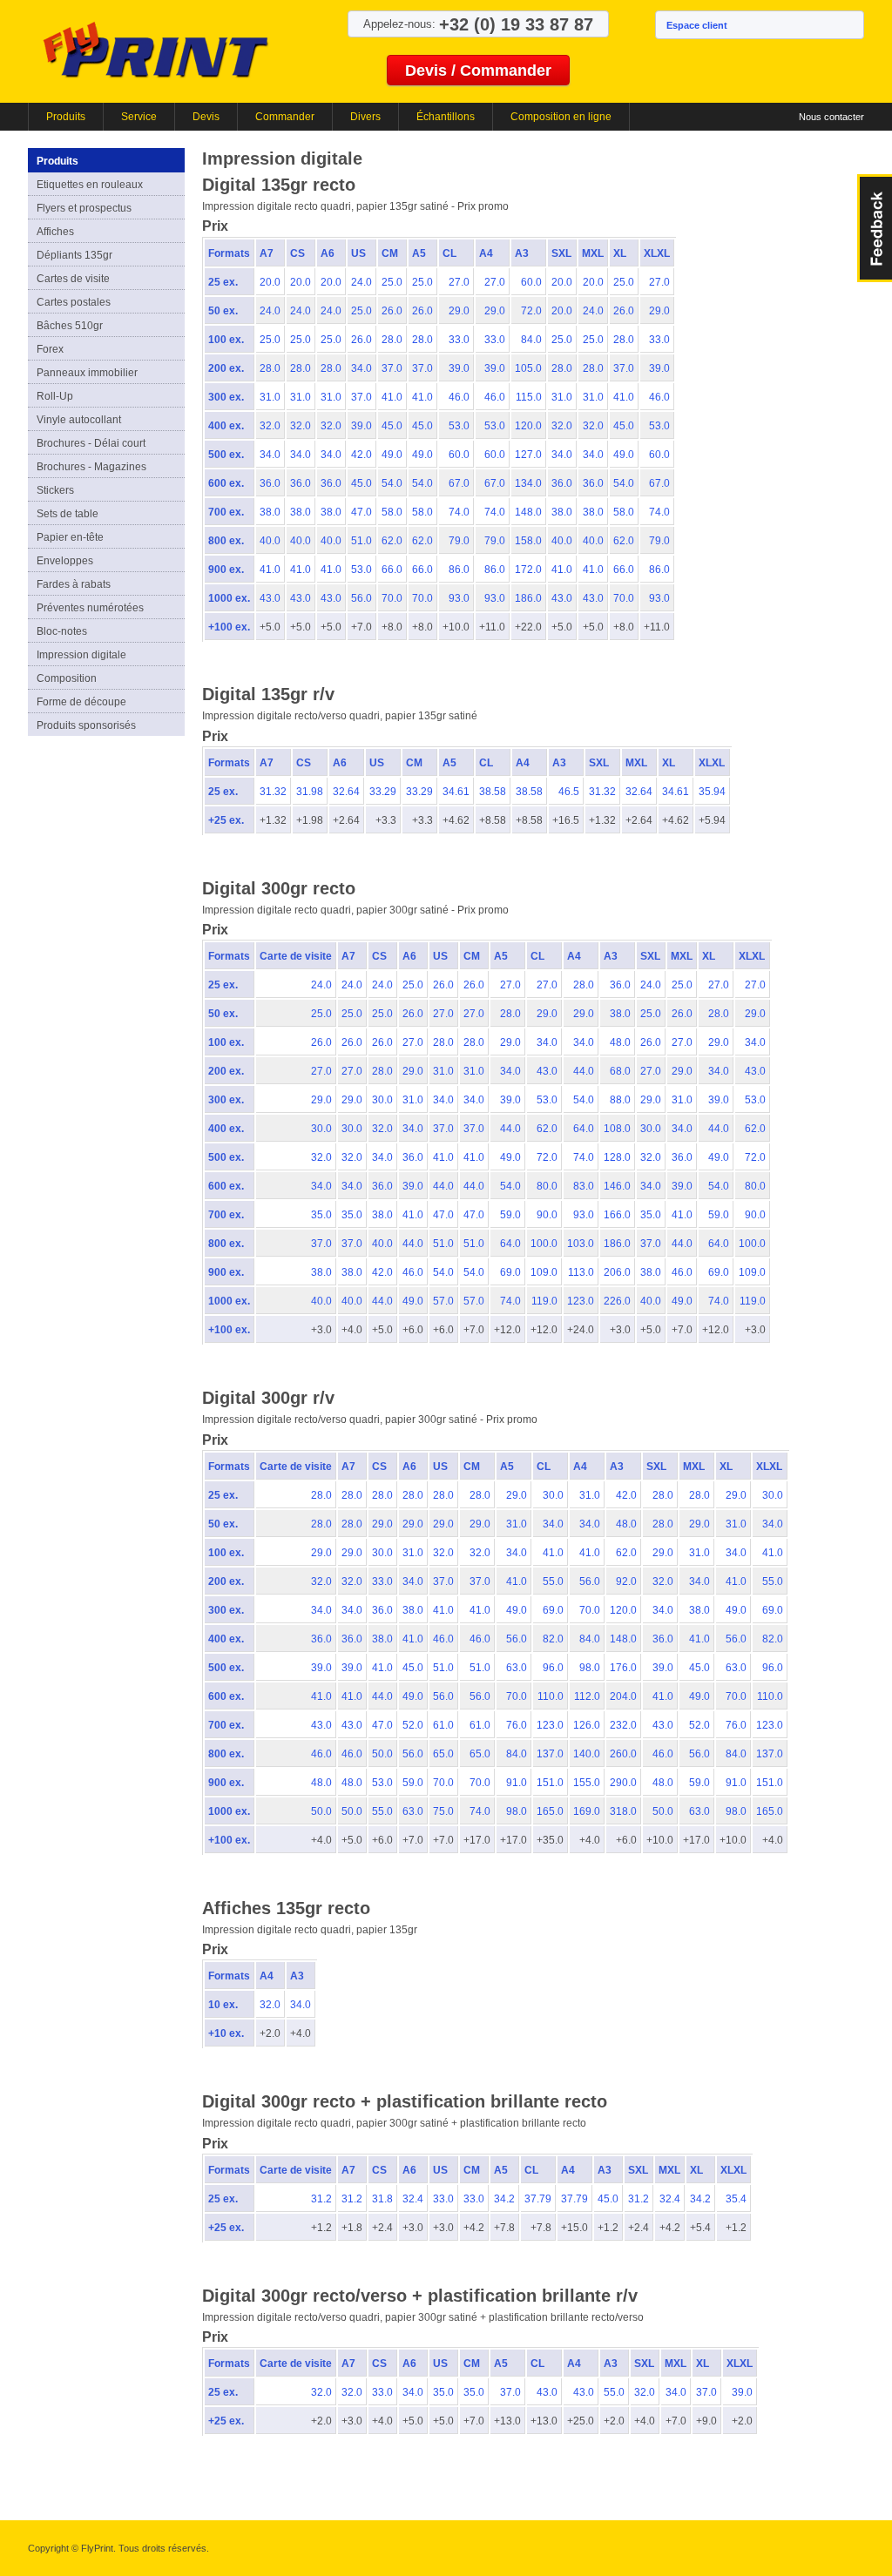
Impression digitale (81, 655)
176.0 (623, 1668)
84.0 (531, 340)
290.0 (623, 1783)
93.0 (459, 598)
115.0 (529, 397)
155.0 (587, 1783)
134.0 (528, 483)
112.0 (587, 1696)
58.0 (392, 512)
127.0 (528, 455)
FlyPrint (155, 49)
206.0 (617, 1272)
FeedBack (875, 228)
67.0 (459, 483)
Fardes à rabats (74, 584)
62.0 (392, 541)
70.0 (392, 598)
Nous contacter (831, 117)
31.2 (321, 2199)
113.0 (581, 1272)
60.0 (531, 282)
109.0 (544, 1272)
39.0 (459, 368)
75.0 (443, 1811)
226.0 (617, 1301)
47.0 (362, 512)
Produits (66, 117)
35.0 (321, 1215)
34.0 (362, 368)
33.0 (459, 340)
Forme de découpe (81, 702)
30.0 (382, 1100)
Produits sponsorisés (86, 725)
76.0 (517, 1725)
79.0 (459, 541)
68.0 (620, 1071)
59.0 (510, 1215)
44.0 (584, 1071)
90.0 (547, 1215)
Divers (365, 117)
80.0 (547, 1186)
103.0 (581, 1244)
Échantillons (446, 117)
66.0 (392, 570)
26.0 (392, 311)
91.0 (517, 1783)
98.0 (590, 1668)
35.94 (712, 792)
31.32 (273, 792)
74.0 (459, 512)
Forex (50, 349)
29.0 (459, 311)
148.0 (528, 512)
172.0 (528, 570)
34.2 (504, 2199)
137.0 (550, 1754)
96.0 (553, 1668)
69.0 (510, 1272)
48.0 (620, 1042)
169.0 (587, 1811)
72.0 (531, 311)
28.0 (392, 340)
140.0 (587, 1754)
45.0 (392, 426)
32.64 (346, 792)
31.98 (310, 792)
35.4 (736, 2199)
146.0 (617, 1186)
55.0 (553, 1581)
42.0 (362, 455)
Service (139, 117)
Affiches (55, 232)
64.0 (584, 1129)
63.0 (517, 1668)
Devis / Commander (478, 71)
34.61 (456, 792)
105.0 (528, 368)
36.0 (270, 483)
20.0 (270, 282)
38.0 (270, 512)
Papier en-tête (70, 537)
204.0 (623, 1696)
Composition (67, 678)
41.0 (392, 397)
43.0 (270, 598)
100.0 (544, 1244)
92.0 (626, 1581)
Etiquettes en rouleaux (90, 185)
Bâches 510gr (70, 326)
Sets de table (68, 514)
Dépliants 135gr (74, 255)
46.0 (459, 397)
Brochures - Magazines (91, 467)
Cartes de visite (73, 279)
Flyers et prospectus (84, 208)
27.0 (459, 282)
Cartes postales (74, 302)
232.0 (623, 1725)
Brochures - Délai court (91, 443)
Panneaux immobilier (87, 373)
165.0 (550, 1811)
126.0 (587, 1725)
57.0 (443, 1301)
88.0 (620, 1100)
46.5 (569, 792)
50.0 (382, 1754)
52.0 (413, 1725)
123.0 (581, 1301)
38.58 (493, 792)
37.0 (392, 368)
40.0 (270, 541)
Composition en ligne (561, 117)
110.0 (551, 1696)
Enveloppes (65, 561)
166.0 (617, 1215)
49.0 (392, 455)
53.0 (459, 426)
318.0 (623, 1811)
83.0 (584, 1186)
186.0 (528, 598)
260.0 (623, 1754)
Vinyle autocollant (79, 420)
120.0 (528, 426)
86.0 (459, 570)
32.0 (270, 426)
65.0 (443, 1754)
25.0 (392, 282)
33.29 (383, 792)
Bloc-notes (62, 631)
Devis (206, 117)
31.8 (382, 2199)
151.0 (550, 1783)
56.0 (362, 598)
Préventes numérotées (90, 608)
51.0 (362, 541)
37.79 (538, 2199)
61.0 (443, 1725)
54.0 (392, 483)
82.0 (553, 1639)
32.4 (413, 2199)
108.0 (617, 1129)
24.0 (362, 282)
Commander (285, 117)
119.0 (544, 1301)
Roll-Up (55, 396)
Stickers (55, 490)
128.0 (617, 1157)
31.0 (270, 397)
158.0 (528, 541)
